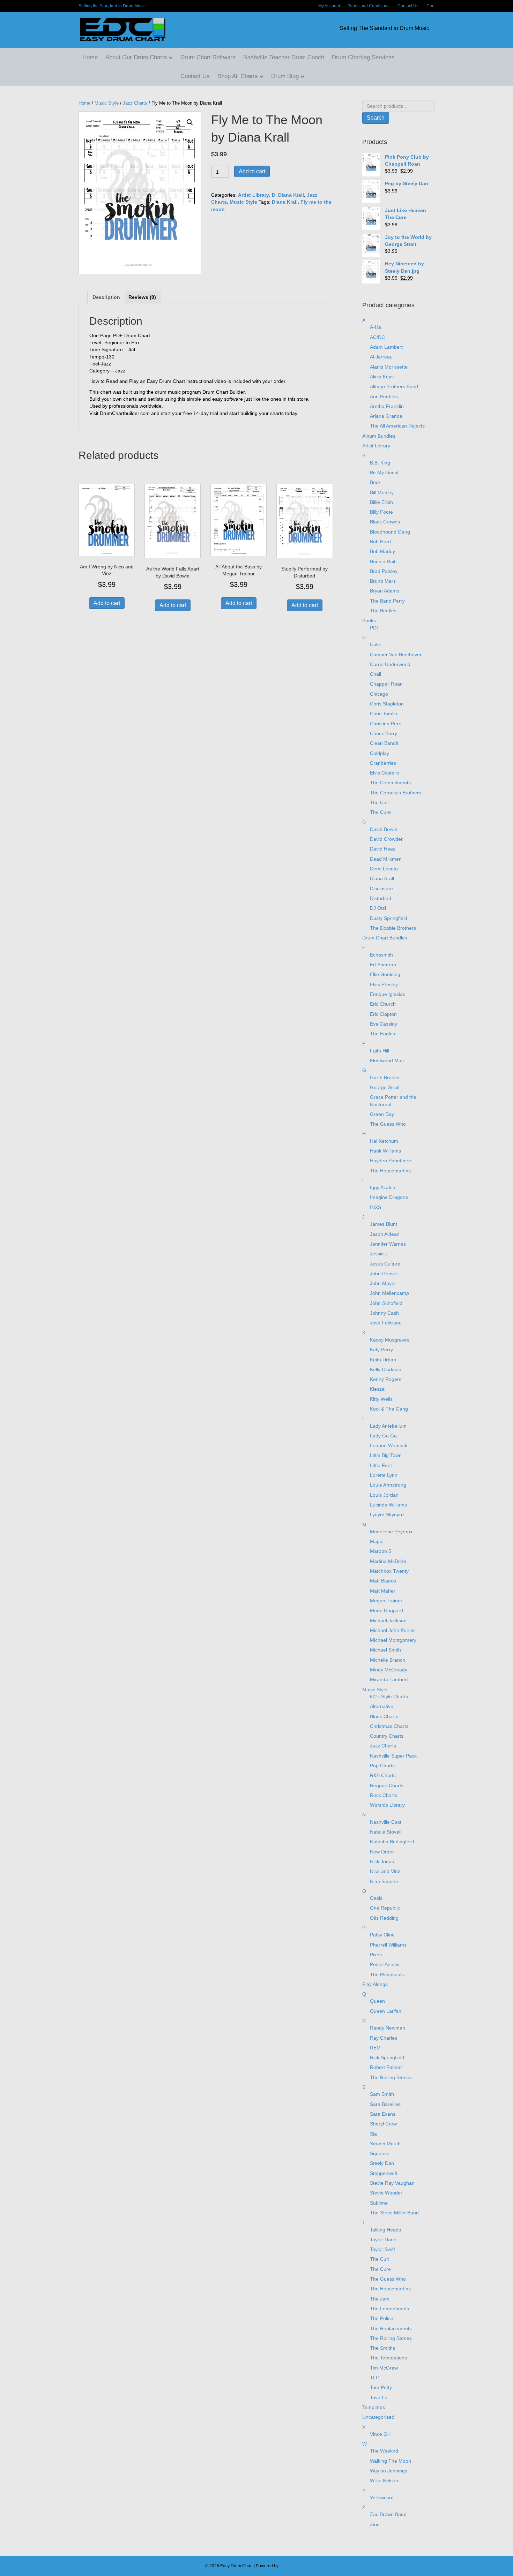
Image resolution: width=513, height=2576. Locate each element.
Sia (373, 2134)
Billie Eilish (381, 502)
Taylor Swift (382, 2249)
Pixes (376, 1955)
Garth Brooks (385, 1078)
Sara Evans (383, 2114)
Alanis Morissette (389, 367)
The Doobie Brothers (393, 928)
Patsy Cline (382, 1935)
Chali (376, 674)
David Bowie (384, 829)
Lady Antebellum (388, 1426)
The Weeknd (384, 2451)
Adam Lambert (386, 347)
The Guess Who (388, 1124)
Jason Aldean (385, 1234)
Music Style (107, 103)
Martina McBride (388, 1561)
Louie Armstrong (388, 1485)
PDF (375, 628)
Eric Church (383, 1004)
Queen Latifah (386, 2011)
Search (376, 118)
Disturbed (381, 898)
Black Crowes (385, 522)
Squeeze (380, 2153)
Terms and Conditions (369, 6)
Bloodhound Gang (390, 532)
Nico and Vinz (385, 1871)
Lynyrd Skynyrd (387, 1514)
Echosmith (381, 955)
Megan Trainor (386, 1601)
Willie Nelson (384, 2480)
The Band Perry (387, 601)
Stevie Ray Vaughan (392, 2183)
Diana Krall (291, 195)
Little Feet (381, 1465)
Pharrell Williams (388, 1945)
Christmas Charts (389, 1726)
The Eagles (382, 1034)
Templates (374, 2407)
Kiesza (377, 1389)
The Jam (380, 2299)
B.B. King (380, 463)
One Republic (385, 1908)
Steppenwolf (384, 2173)
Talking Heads (385, 2230)
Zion (375, 2524)
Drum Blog (285, 76)
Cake (376, 644)
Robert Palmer (386, 2067)
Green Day (382, 1114)
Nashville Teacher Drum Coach (284, 57)
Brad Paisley (384, 571)
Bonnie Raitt (383, 561)
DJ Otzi (378, 908)
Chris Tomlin (384, 713)
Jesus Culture (385, 1264)
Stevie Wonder (386, 2193)
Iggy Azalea (383, 1187)
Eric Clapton (383, 1014)
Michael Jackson (388, 1621)
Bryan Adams (385, 591)
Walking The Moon (391, 2461)
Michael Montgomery (393, 1640)
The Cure (380, 812)
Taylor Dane (383, 2239)
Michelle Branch (388, 1660)
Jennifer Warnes (388, 1244)
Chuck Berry (384, 733)
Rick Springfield (387, 2057)
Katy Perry (381, 1350)
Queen (377, 2001)
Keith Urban (383, 1360)
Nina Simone (384, 1881)
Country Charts (387, 1736)
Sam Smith (382, 2094)
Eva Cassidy (384, 1024)
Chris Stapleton (387, 704)
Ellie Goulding (385, 974)
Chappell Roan (386, 684)
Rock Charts (384, 1795)
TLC (375, 2378)
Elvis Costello (385, 773)
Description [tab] (106, 297)
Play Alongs (375, 1984)
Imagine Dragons (389, 1197)
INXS (376, 1207)
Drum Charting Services (363, 57)
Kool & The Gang (389, 1409)
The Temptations (388, 2358)
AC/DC (377, 337)
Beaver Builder (294, 2566)
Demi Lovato (384, 869)
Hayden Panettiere (391, 1161)
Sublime (379, 2203)
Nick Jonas (382, 1861)
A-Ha (376, 327)
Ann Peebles (384, 396)
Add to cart (252, 171)
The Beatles (383, 611)
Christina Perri (386, 724)
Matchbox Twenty (389, 1571)
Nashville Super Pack (393, 1756)
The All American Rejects (397, 426)
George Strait (385, 1087)
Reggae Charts (387, 1785)
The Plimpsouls (387, 1974)
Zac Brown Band (388, 2514)
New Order (382, 1852)
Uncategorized (378, 2417)
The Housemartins (390, 1171)
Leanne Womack (389, 1445)
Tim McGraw (384, 2368)
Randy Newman (388, 2028)
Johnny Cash (384, 1313)
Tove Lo (379, 2397)
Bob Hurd (380, 542)
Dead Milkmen (386, 859)
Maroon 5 (381, 1551)
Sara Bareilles (385, 2104)
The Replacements (391, 2328)
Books (369, 620)
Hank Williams (385, 1151)
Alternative (382, 1706)
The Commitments (390, 783)
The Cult (379, 802)
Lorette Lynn (384, 1475)
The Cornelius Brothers (396, 793)
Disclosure (381, 889)
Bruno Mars (383, 581)
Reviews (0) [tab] (142, 297)
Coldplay (380, 753)
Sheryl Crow (383, 2124)
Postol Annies (385, 1964)
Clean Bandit (384, 743)
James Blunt (384, 1224)
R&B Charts (383, 1775)
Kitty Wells (381, 1399)
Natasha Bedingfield (392, 1842)
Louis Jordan (384, 1495)
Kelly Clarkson (386, 1369)
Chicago (379, 694)
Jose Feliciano (386, 1323)
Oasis (376, 1898)
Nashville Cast (386, 1822)
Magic (377, 1541)
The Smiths (382, 2348)
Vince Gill (380, 2434)
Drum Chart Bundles (385, 938)
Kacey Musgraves (390, 1340)
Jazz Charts (135, 103)
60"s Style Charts (389, 1697)
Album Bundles (379, 436)
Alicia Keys (382, 377)
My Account (329, 6)
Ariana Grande (386, 416)
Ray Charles (384, 2038)
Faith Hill (380, 1051)
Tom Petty (381, 2387)
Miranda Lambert (389, 1679)
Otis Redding (384, 1918)
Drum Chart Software (208, 57)
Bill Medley (382, 492)
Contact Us (408, 6)
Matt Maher (383, 1591)
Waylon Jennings (389, 2471)
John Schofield (386, 1303)
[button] (190, 122)
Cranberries (383, 763)
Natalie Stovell (386, 1832)
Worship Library (387, 1805)
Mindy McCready (389, 1670)
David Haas (383, 849)
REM (375, 2048)
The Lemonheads (389, 2309)
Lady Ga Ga (383, 1436)
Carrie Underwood (390, 664)
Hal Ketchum (384, 1141)
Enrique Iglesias (388, 994)
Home (90, 57)
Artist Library (254, 195)
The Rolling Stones (391, 2077)
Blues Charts (384, 1716)
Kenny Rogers (386, 1379)
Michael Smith (385, 1650)
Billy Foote (381, 512)
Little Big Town (386, 1455)
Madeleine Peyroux (391, 1532)
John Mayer (383, 1283)
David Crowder (386, 839)
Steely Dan (382, 2163)
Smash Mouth (385, 2144)
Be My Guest (384, 473)
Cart (430, 6)
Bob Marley (382, 551)
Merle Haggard (386, 1610)
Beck (375, 482)
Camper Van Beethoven (396, 655)
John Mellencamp (389, 1293)
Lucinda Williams (388, 1505)
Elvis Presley (384, 984)
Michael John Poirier (392, 1630)
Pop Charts (382, 1766)
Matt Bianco (383, 1581)
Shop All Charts (238, 76)
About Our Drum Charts (136, 57)
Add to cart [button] (107, 603)
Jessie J (379, 1254)
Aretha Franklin (387, 406)
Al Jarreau (381, 357)
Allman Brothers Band (394, 386)
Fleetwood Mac (387, 1060)
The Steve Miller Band (394, 2213)
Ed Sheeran (383, 965)
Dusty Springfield (389, 918)
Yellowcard (382, 2498)
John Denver (384, 1274)
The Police (382, 2318)
